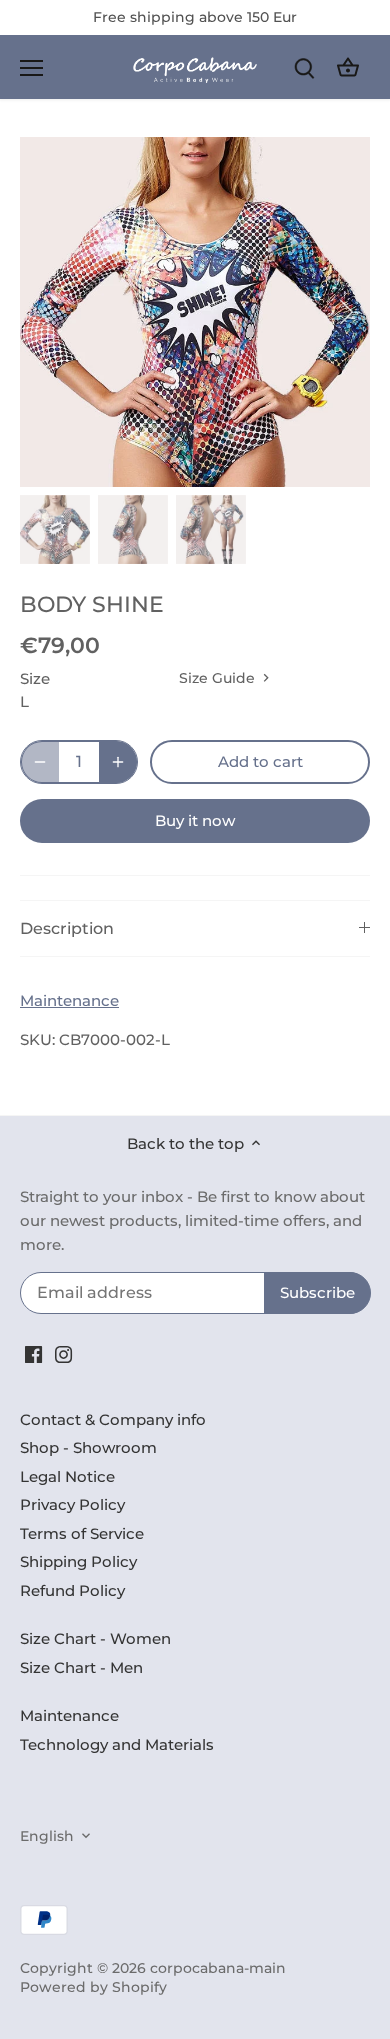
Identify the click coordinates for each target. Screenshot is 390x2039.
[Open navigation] (31, 68)
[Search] (304, 67)
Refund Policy (72, 1590)
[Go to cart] (348, 67)
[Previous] (45, 312)
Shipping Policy (78, 1561)
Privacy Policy (72, 1504)
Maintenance (69, 1000)
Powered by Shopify (93, 1987)
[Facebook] (33, 1353)
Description (67, 928)
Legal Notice (67, 1476)
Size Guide (219, 678)
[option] (195, 312)
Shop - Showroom (88, 1447)
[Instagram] (63, 1353)
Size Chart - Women (95, 1638)
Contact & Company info (113, 1419)
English (47, 1836)
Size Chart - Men (81, 1667)
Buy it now (195, 820)
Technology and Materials (117, 1744)
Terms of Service (82, 1533)
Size (35, 679)
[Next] (345, 312)
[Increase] (118, 762)
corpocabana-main (218, 1968)
